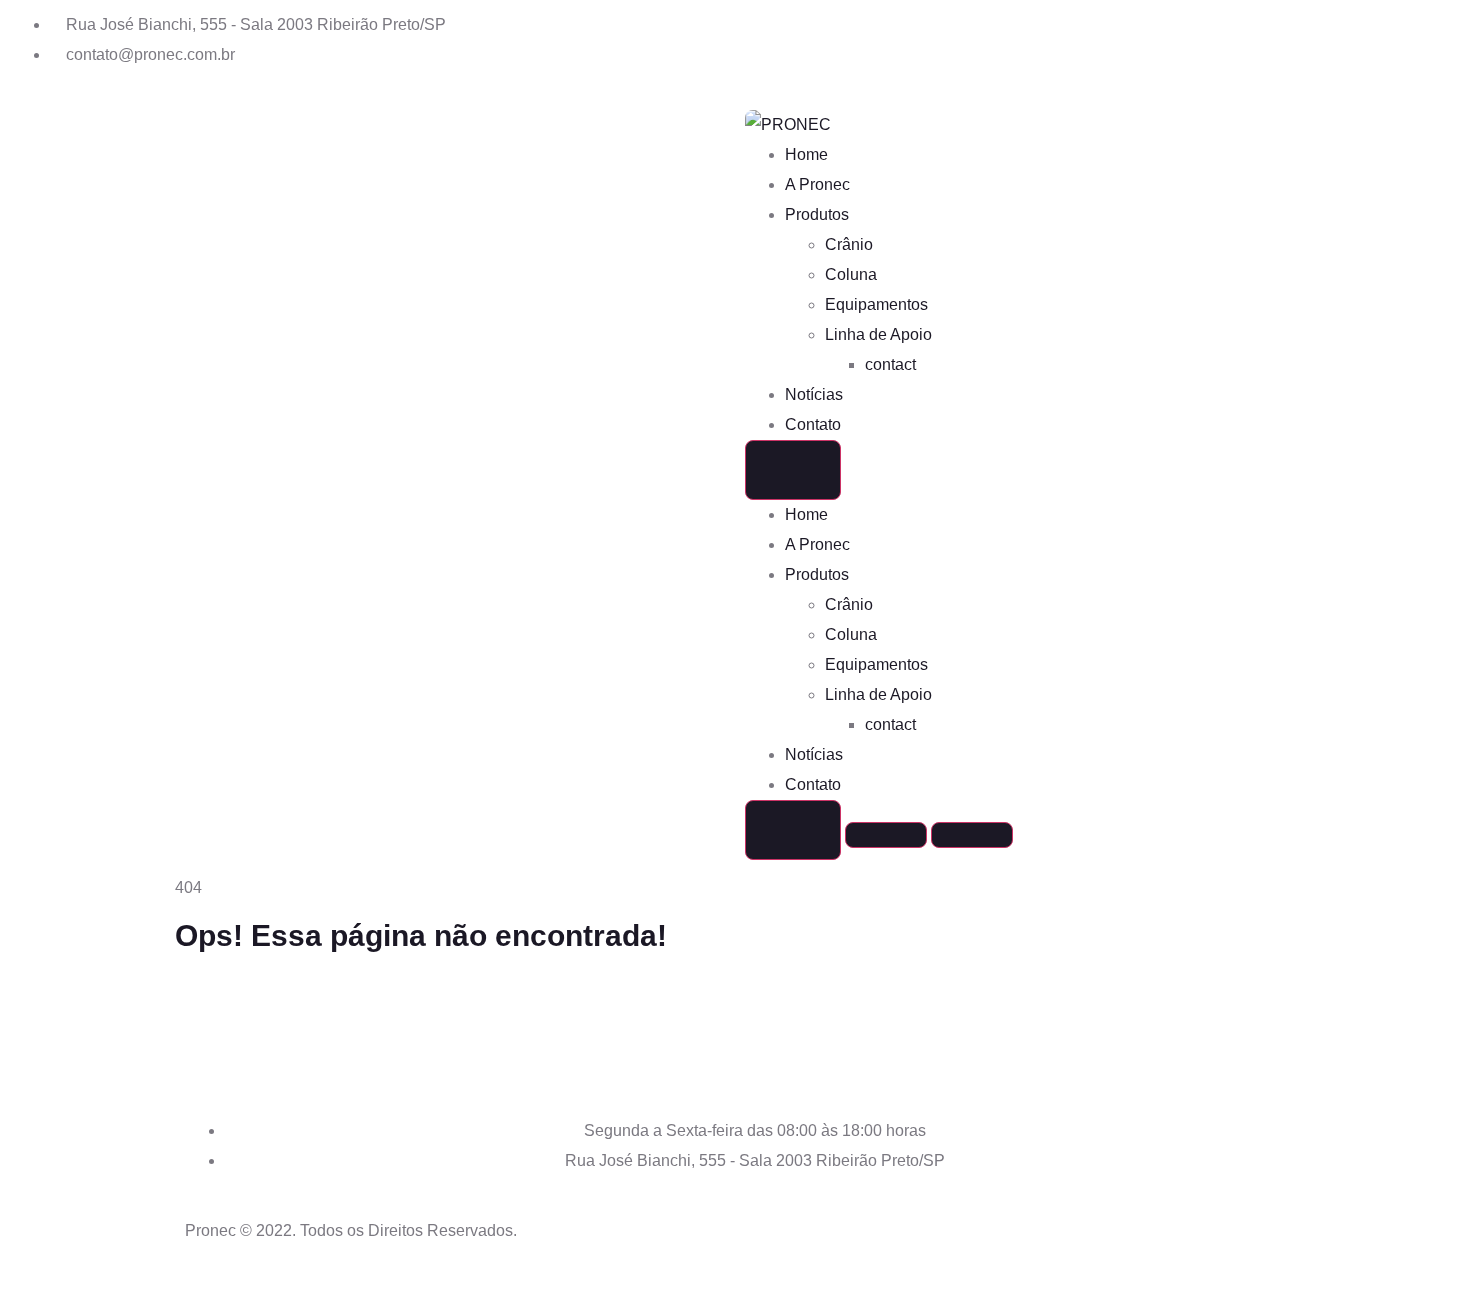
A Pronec (817, 184)
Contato (813, 424)
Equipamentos (876, 304)
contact (890, 364)
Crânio (849, 244)
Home (806, 154)
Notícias (814, 394)
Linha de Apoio (878, 334)
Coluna (851, 274)
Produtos (817, 214)
